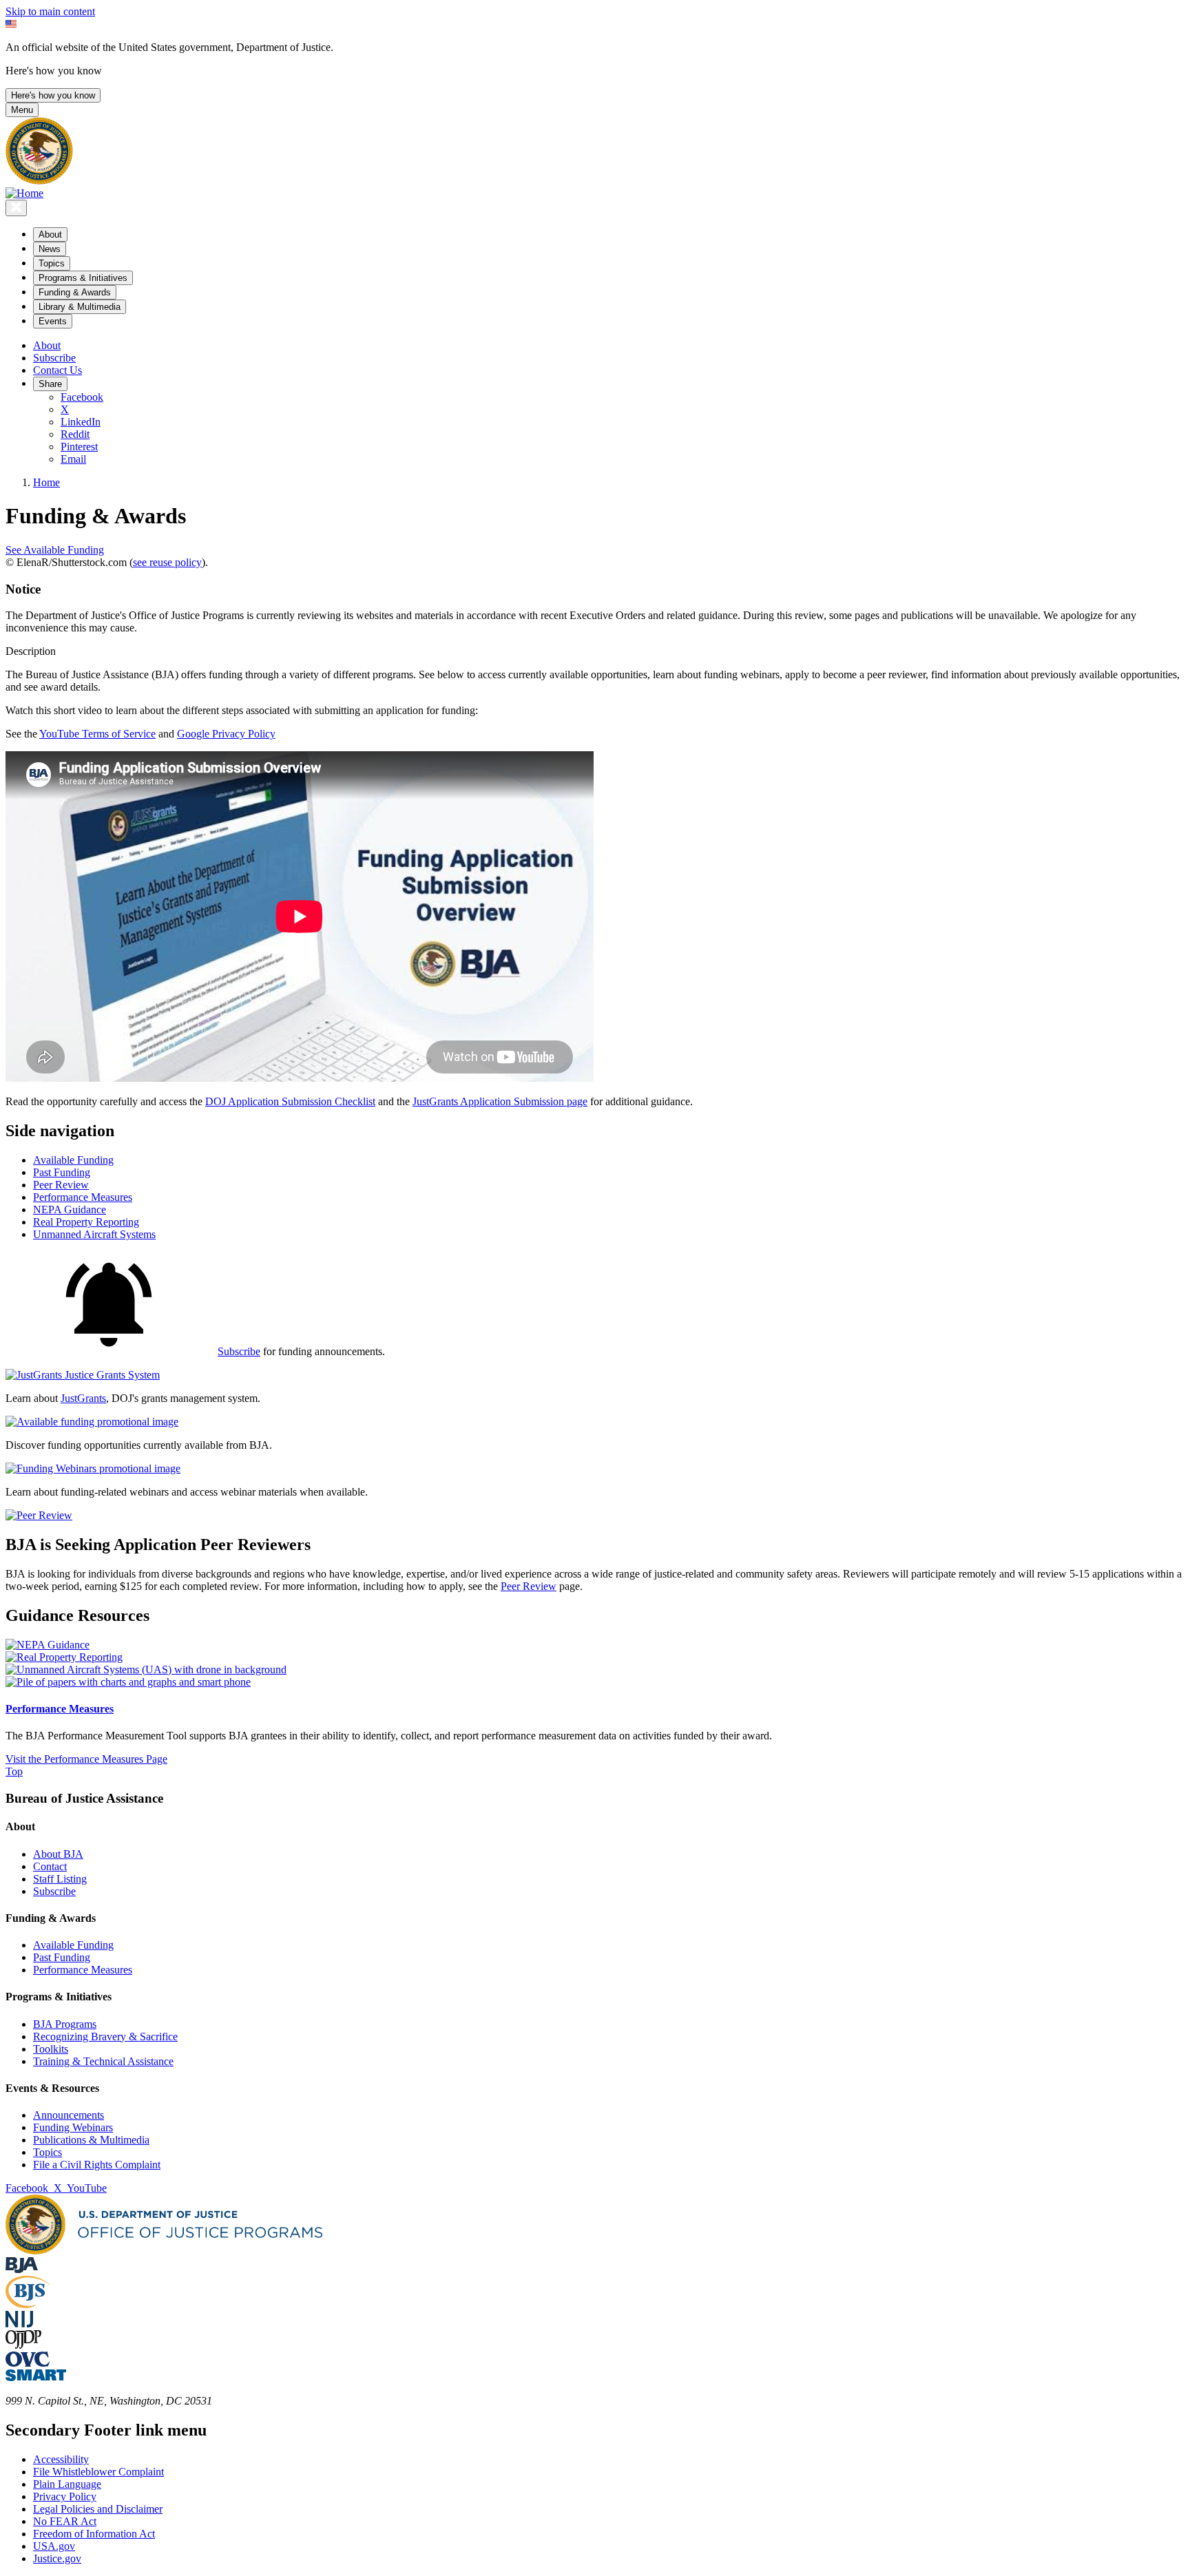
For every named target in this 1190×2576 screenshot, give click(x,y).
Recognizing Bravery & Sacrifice (105, 2036)
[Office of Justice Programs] (39, 181)
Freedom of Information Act (94, 2534)
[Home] (24, 193)
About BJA (58, 1854)
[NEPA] (48, 1645)
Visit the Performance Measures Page (86, 1759)
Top (14, 1771)
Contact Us (58, 370)
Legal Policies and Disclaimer (98, 2509)
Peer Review (529, 1586)
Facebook (82, 397)
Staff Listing (60, 1879)
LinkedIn (81, 422)
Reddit (75, 434)
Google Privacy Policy (226, 734)
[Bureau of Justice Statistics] (28, 2304)
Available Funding (73, 1945)
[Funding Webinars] (93, 1468)
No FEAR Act (65, 2521)
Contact (50, 1866)
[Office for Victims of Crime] (28, 2363)
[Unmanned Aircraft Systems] (146, 1669)
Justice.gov (57, 2558)
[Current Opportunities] (92, 1422)
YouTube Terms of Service (97, 734)
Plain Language (67, 2484)
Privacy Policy (65, 2496)
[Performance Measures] (128, 1682)
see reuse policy (167, 562)
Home (46, 482)
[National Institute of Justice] (19, 2324)
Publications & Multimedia (91, 2140)
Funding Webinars (73, 2127)
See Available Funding (55, 550)
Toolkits (51, 2049)
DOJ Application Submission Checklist (290, 1101)
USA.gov (54, 2546)
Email (73, 459)
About (47, 345)
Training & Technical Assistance (103, 2061)
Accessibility (61, 2459)
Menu (22, 110)
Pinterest (79, 447)
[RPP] (64, 1657)
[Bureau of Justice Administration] (22, 2269)
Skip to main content (50, 11)
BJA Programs (65, 2024)
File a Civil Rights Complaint (97, 2165)
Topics (48, 2152)
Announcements (69, 2115)
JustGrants (83, 1398)
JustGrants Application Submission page (500, 1101)
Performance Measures (60, 1709)
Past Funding (62, 1957)
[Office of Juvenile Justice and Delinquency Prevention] (23, 2345)
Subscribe (54, 358)
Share (50, 384)
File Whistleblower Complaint (98, 2472)
